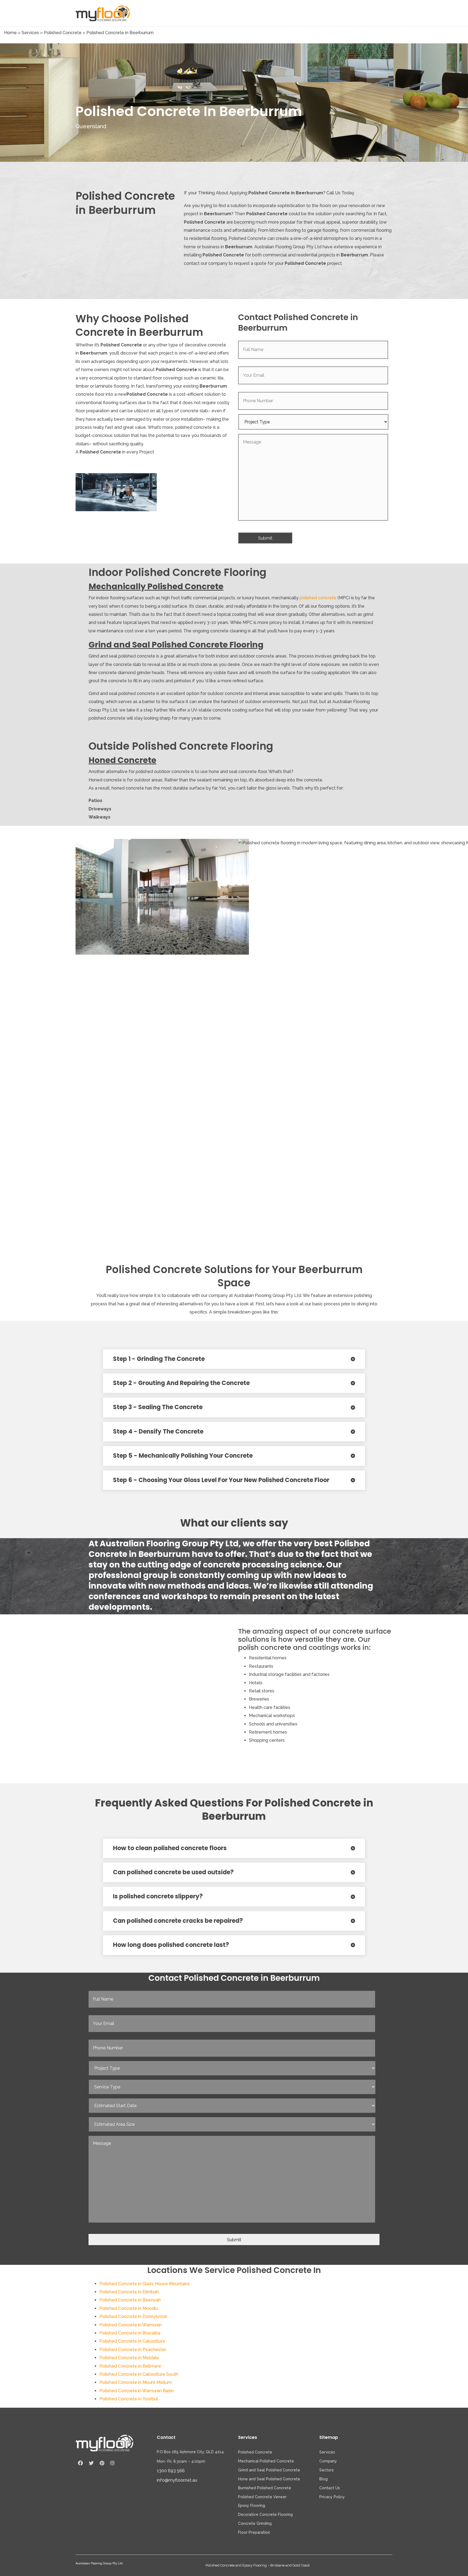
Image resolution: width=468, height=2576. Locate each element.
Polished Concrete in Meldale (129, 2358)
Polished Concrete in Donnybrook (133, 2316)
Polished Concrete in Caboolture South (139, 2374)
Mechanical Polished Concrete (266, 2461)
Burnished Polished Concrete (265, 2488)
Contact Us (330, 2488)
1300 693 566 (171, 2471)
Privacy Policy (332, 2497)
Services (30, 33)
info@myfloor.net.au (177, 2480)
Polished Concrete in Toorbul (129, 2399)
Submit (265, 538)
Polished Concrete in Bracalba (130, 2333)
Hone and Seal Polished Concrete (269, 2479)
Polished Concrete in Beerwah (130, 2300)
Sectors (326, 2470)
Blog (324, 2479)
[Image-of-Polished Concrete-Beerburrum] (116, 492)
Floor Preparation (254, 2532)
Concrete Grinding (255, 2523)
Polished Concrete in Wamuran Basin (136, 2391)
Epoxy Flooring (252, 2506)
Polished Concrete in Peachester (133, 2350)
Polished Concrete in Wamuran (131, 2325)
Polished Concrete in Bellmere (130, 2366)
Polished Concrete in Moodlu (129, 2308)
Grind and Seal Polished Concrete (269, 2470)
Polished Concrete (63, 33)
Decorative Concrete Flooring (265, 2514)
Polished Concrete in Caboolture (132, 2341)
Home (10, 33)
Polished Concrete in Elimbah (129, 2292)
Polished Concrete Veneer (262, 2497)
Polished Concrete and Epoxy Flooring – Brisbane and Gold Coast (258, 2565)
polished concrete (318, 598)
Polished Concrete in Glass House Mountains (145, 2284)
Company (328, 2461)
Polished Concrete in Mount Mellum (136, 2382)
